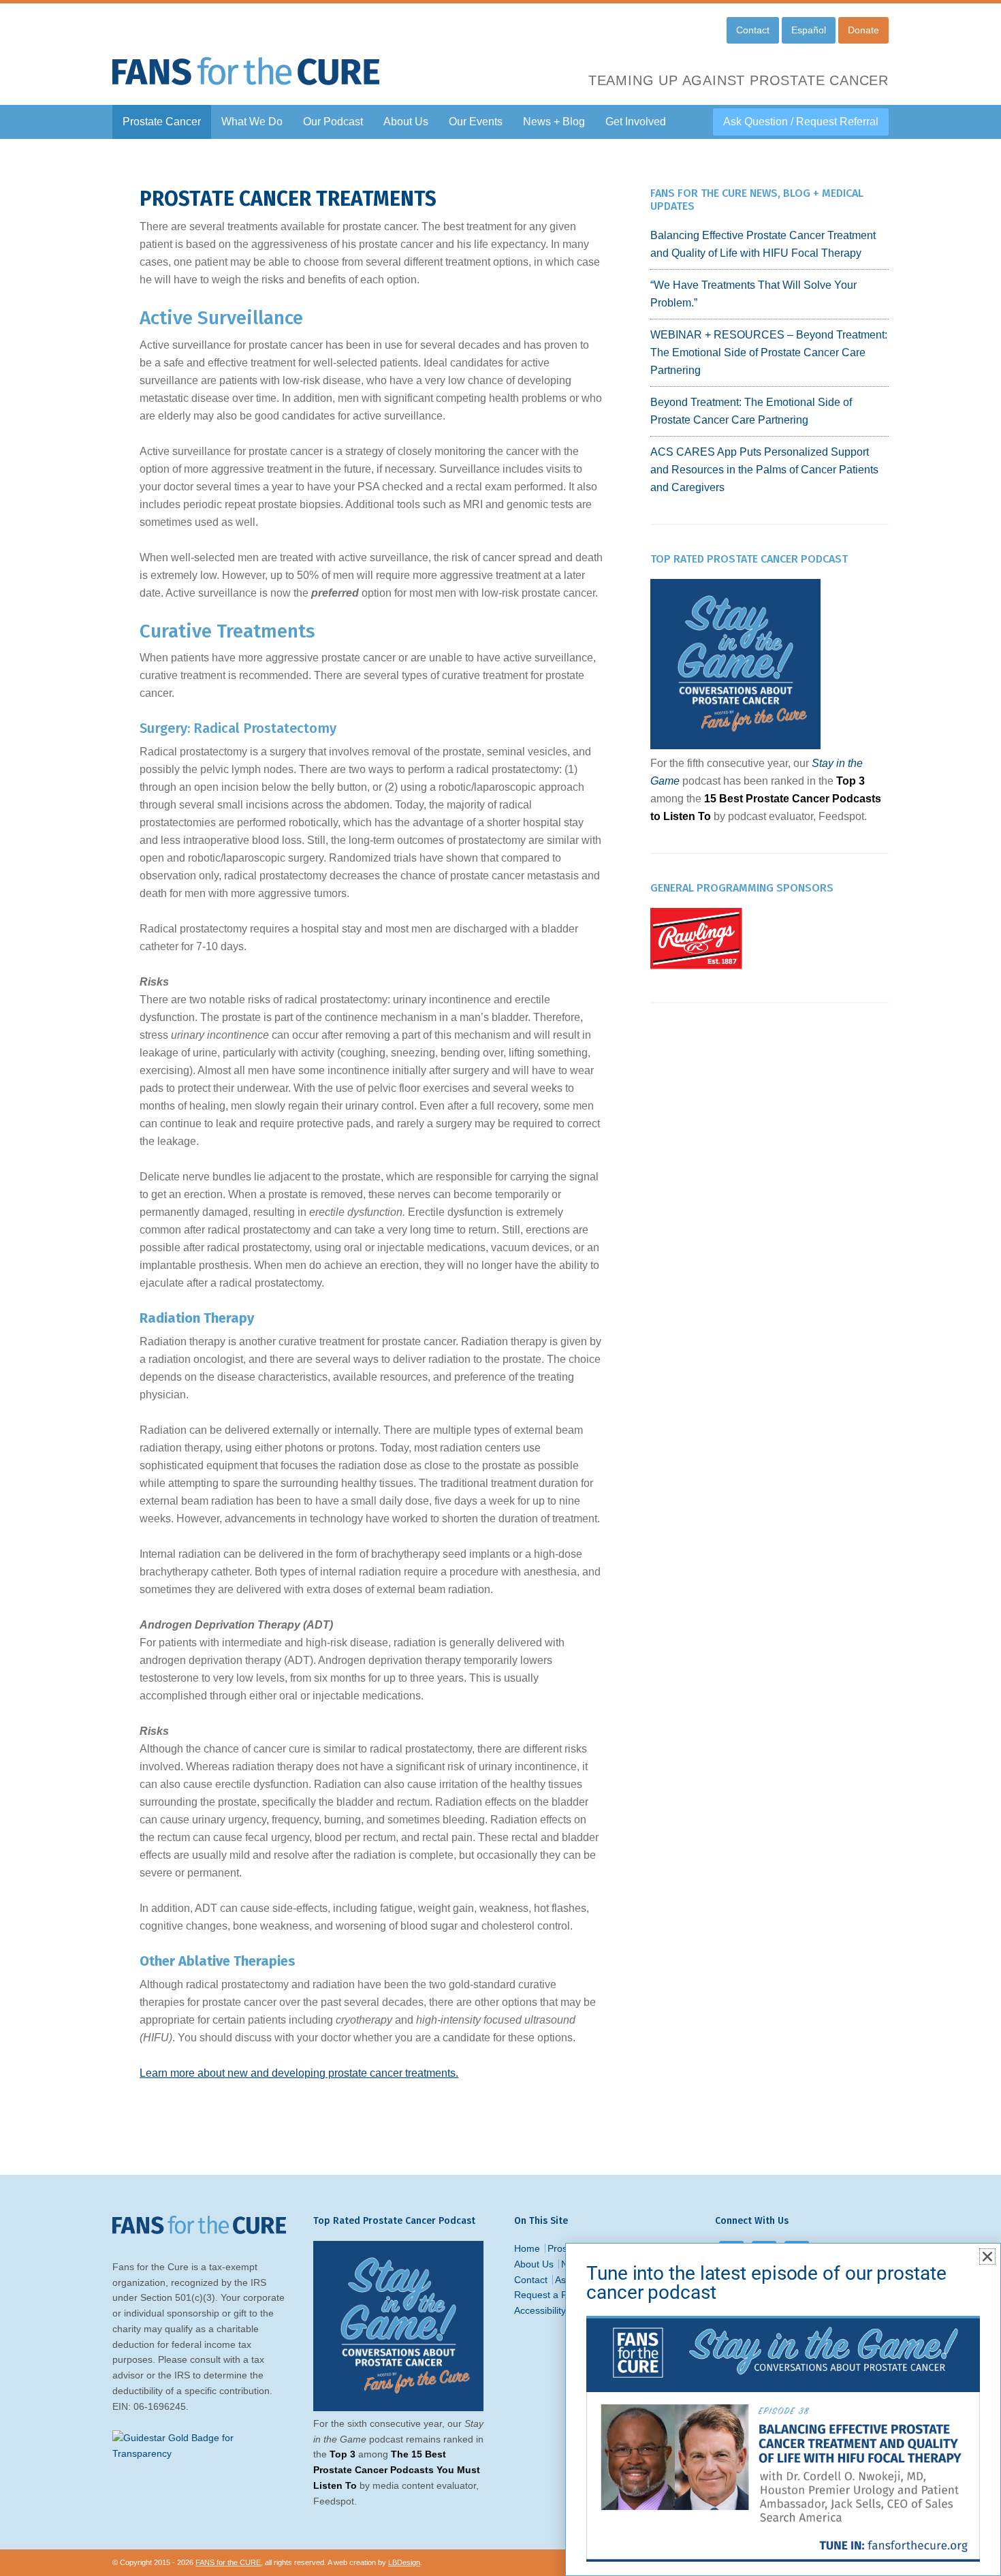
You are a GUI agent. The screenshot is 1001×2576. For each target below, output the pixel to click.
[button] (987, 2257)
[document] (500, 1288)
